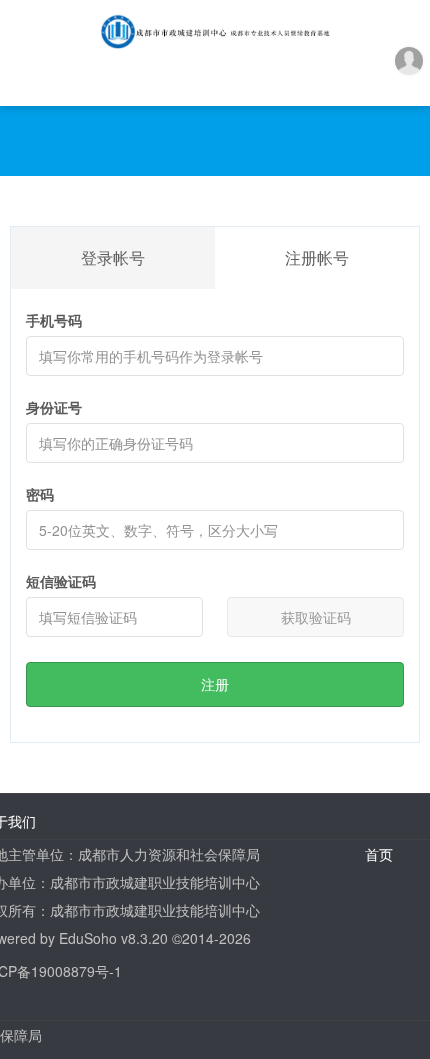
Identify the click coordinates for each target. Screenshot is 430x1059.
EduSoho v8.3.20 (113, 938)
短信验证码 (61, 581)
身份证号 (54, 407)
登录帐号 (113, 257)
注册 (215, 684)
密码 (40, 494)
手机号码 (54, 320)
